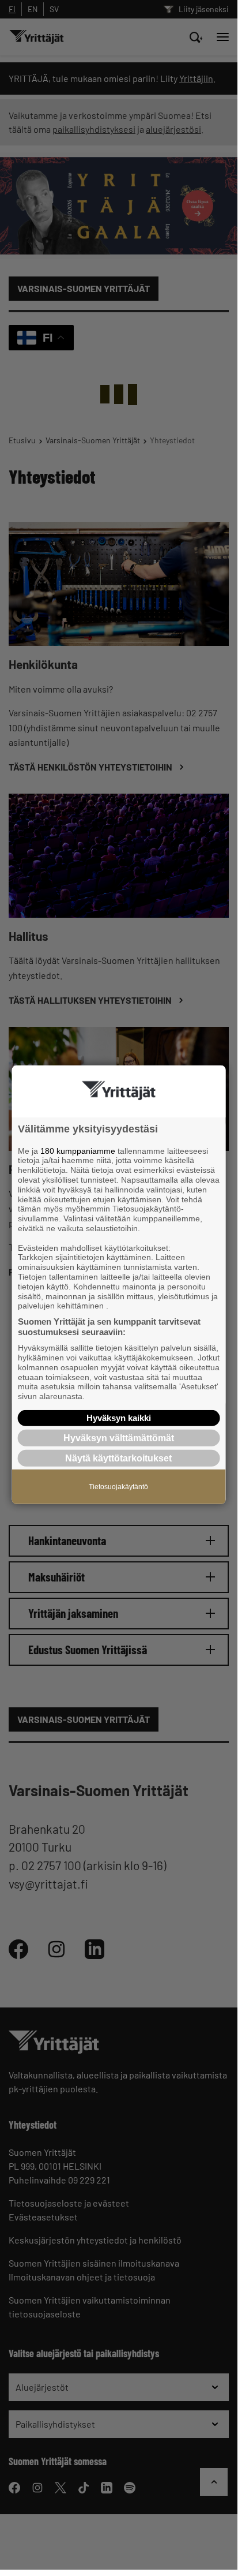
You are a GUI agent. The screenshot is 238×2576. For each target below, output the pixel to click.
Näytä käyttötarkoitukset (118, 1458)
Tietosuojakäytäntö (118, 1487)
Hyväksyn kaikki (119, 1418)
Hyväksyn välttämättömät (119, 1438)
